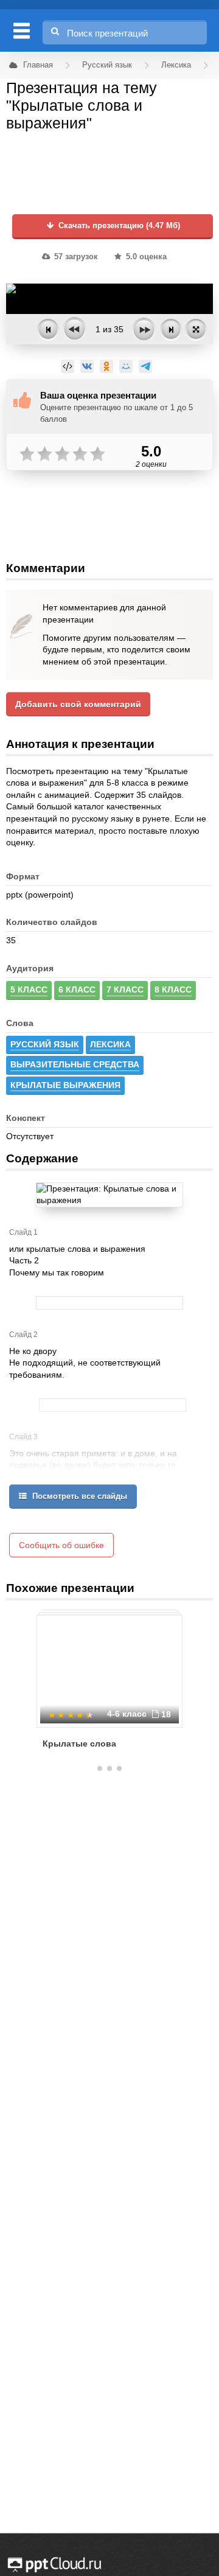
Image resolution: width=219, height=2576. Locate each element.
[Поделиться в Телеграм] (145, 366)
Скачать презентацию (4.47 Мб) (118, 226)
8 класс (173, 990)
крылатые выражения (65, 1085)
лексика (110, 1044)
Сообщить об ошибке (61, 1545)
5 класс (29, 990)
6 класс (77, 990)
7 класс (125, 990)
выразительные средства (75, 1064)
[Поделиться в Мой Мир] (126, 366)
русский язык (45, 1044)
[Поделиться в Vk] (87, 366)
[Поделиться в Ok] (106, 366)
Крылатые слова (79, 1744)
